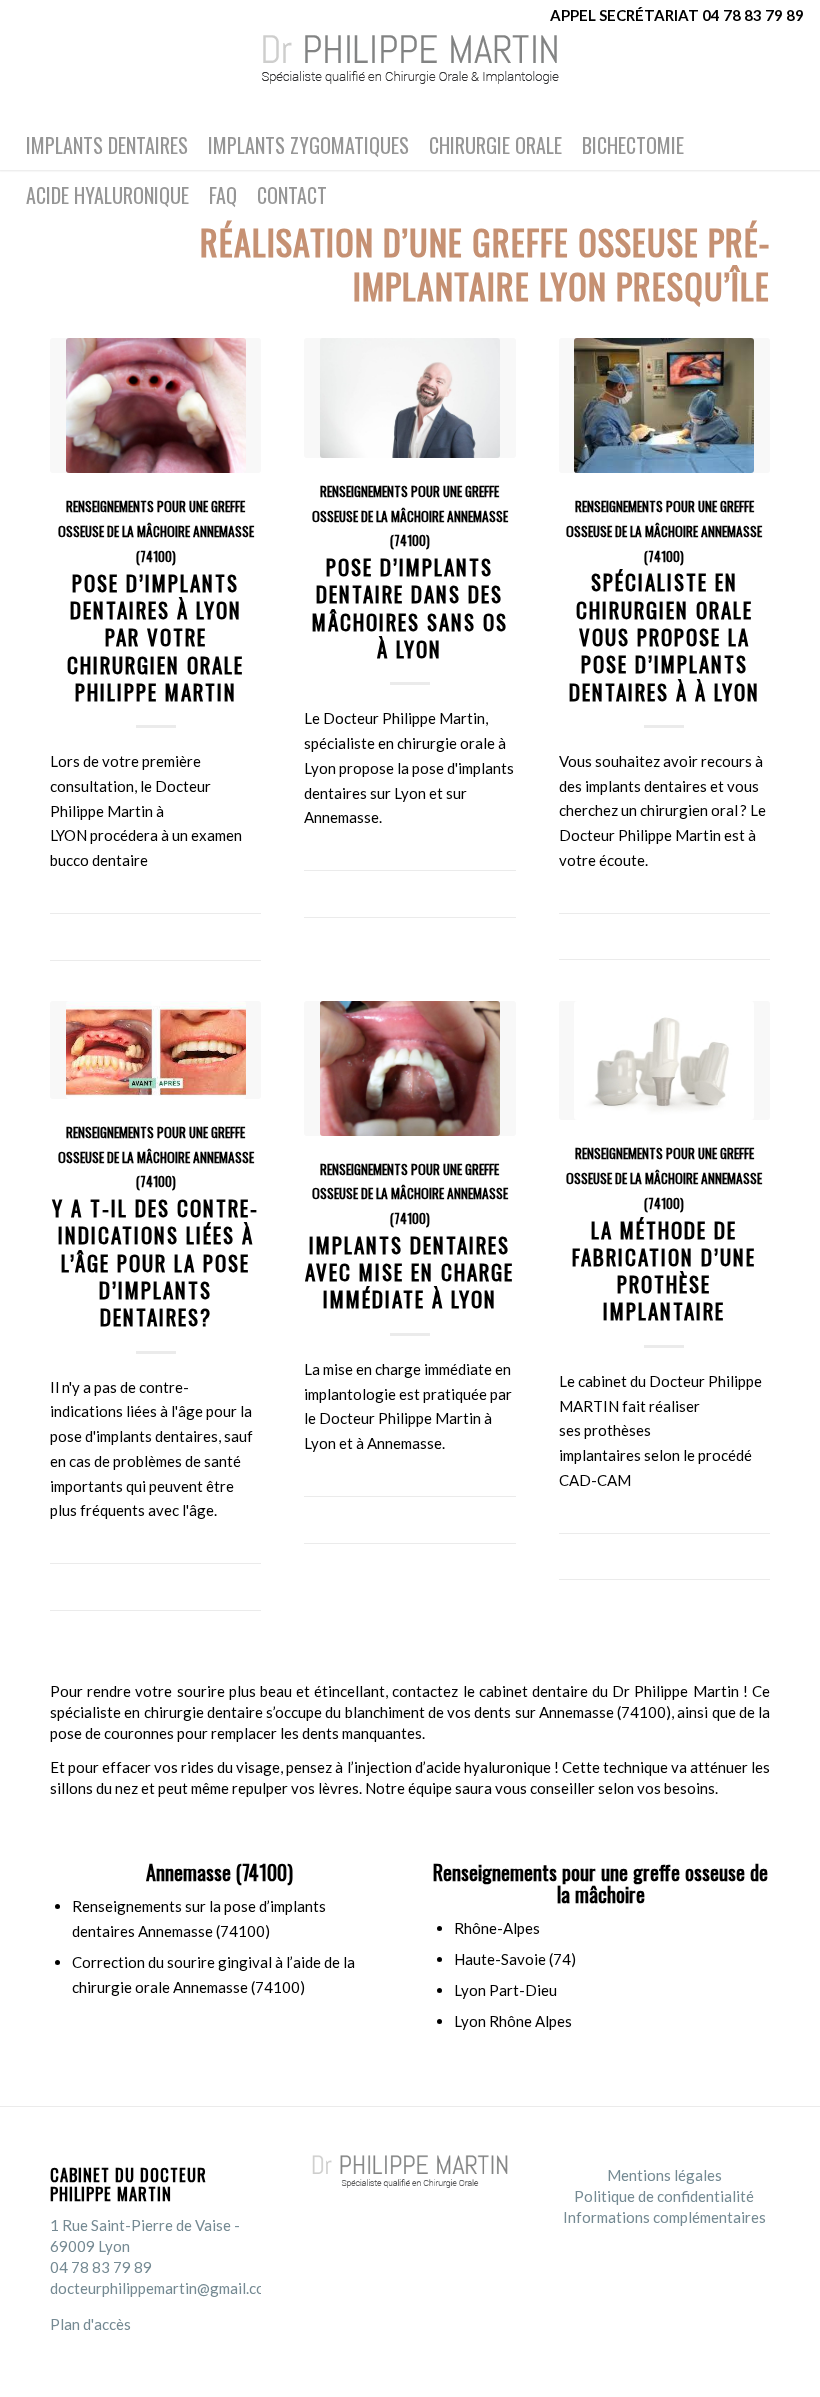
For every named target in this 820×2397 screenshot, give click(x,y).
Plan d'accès (90, 2324)
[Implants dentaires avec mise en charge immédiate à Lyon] (409, 1068)
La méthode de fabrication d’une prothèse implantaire (664, 1270)
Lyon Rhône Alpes (513, 2021)
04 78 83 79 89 (101, 2267)
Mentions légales (664, 2175)
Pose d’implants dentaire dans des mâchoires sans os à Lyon (410, 607)
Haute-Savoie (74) (515, 1959)
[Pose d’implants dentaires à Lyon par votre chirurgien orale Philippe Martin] (155, 405)
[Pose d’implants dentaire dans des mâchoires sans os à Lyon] (409, 398)
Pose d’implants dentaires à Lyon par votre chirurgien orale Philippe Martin (155, 637)
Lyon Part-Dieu (505, 1990)
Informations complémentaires (664, 2217)
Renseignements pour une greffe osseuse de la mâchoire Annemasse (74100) (156, 531)
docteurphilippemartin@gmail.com (163, 2288)
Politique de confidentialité (664, 2196)
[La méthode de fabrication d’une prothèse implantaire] (664, 1061)
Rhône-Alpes (497, 1928)
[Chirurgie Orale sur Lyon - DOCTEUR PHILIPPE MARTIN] (410, 75)
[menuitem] (107, 145)
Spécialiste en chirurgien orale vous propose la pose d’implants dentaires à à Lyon (664, 636)
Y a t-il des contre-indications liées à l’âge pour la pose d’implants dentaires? (155, 1262)
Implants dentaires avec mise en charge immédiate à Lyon (409, 1272)
